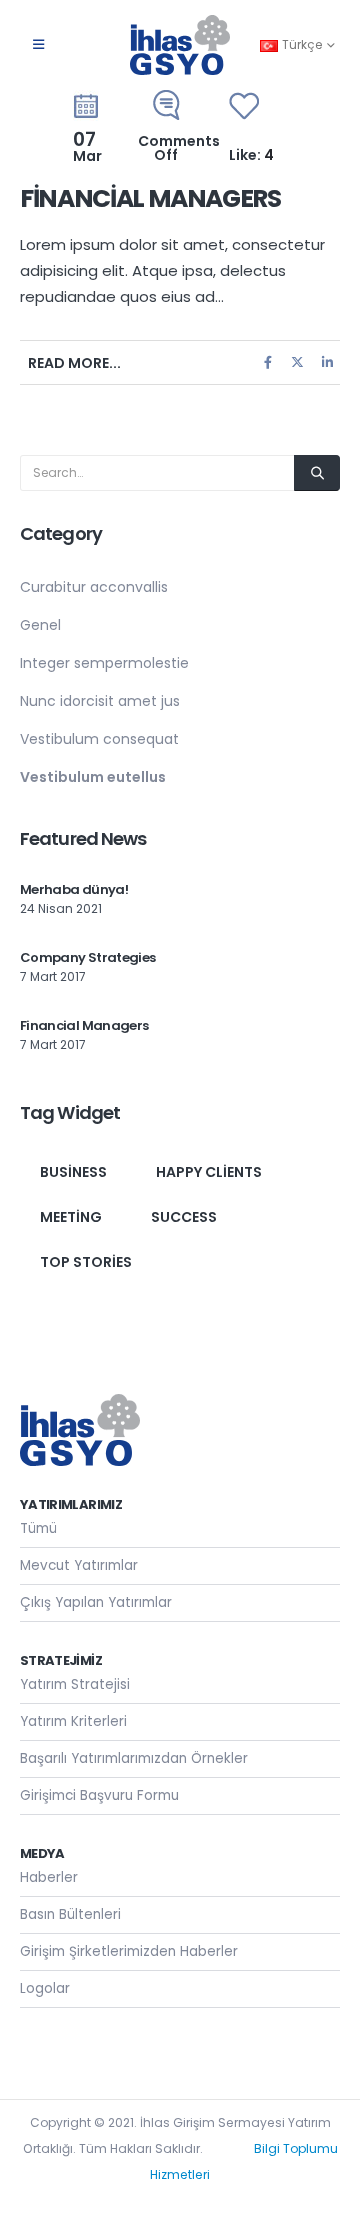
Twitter (298, 362)
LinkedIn (327, 362)
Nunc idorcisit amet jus (100, 701)
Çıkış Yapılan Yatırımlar (96, 1602)
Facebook (268, 362)
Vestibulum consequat (99, 739)
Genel (40, 625)
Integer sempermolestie (104, 663)
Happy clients (209, 1172)
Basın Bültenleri (70, 1914)
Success (184, 1217)
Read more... (74, 363)
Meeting (71, 1217)
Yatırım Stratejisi (75, 1684)
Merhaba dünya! (74, 889)
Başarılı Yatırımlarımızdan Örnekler (134, 1758)
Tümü (38, 1528)
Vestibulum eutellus (93, 777)
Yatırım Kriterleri (73, 1721)
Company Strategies (87, 957)
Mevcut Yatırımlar (79, 1565)
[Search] (317, 473)
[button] (38, 45)
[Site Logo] (180, 45)
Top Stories (86, 1262)
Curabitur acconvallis (94, 587)
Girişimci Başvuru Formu (99, 1795)
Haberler (49, 1877)
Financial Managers (150, 198)
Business (73, 1172)
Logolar (45, 1988)
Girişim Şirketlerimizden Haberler (129, 1951)
